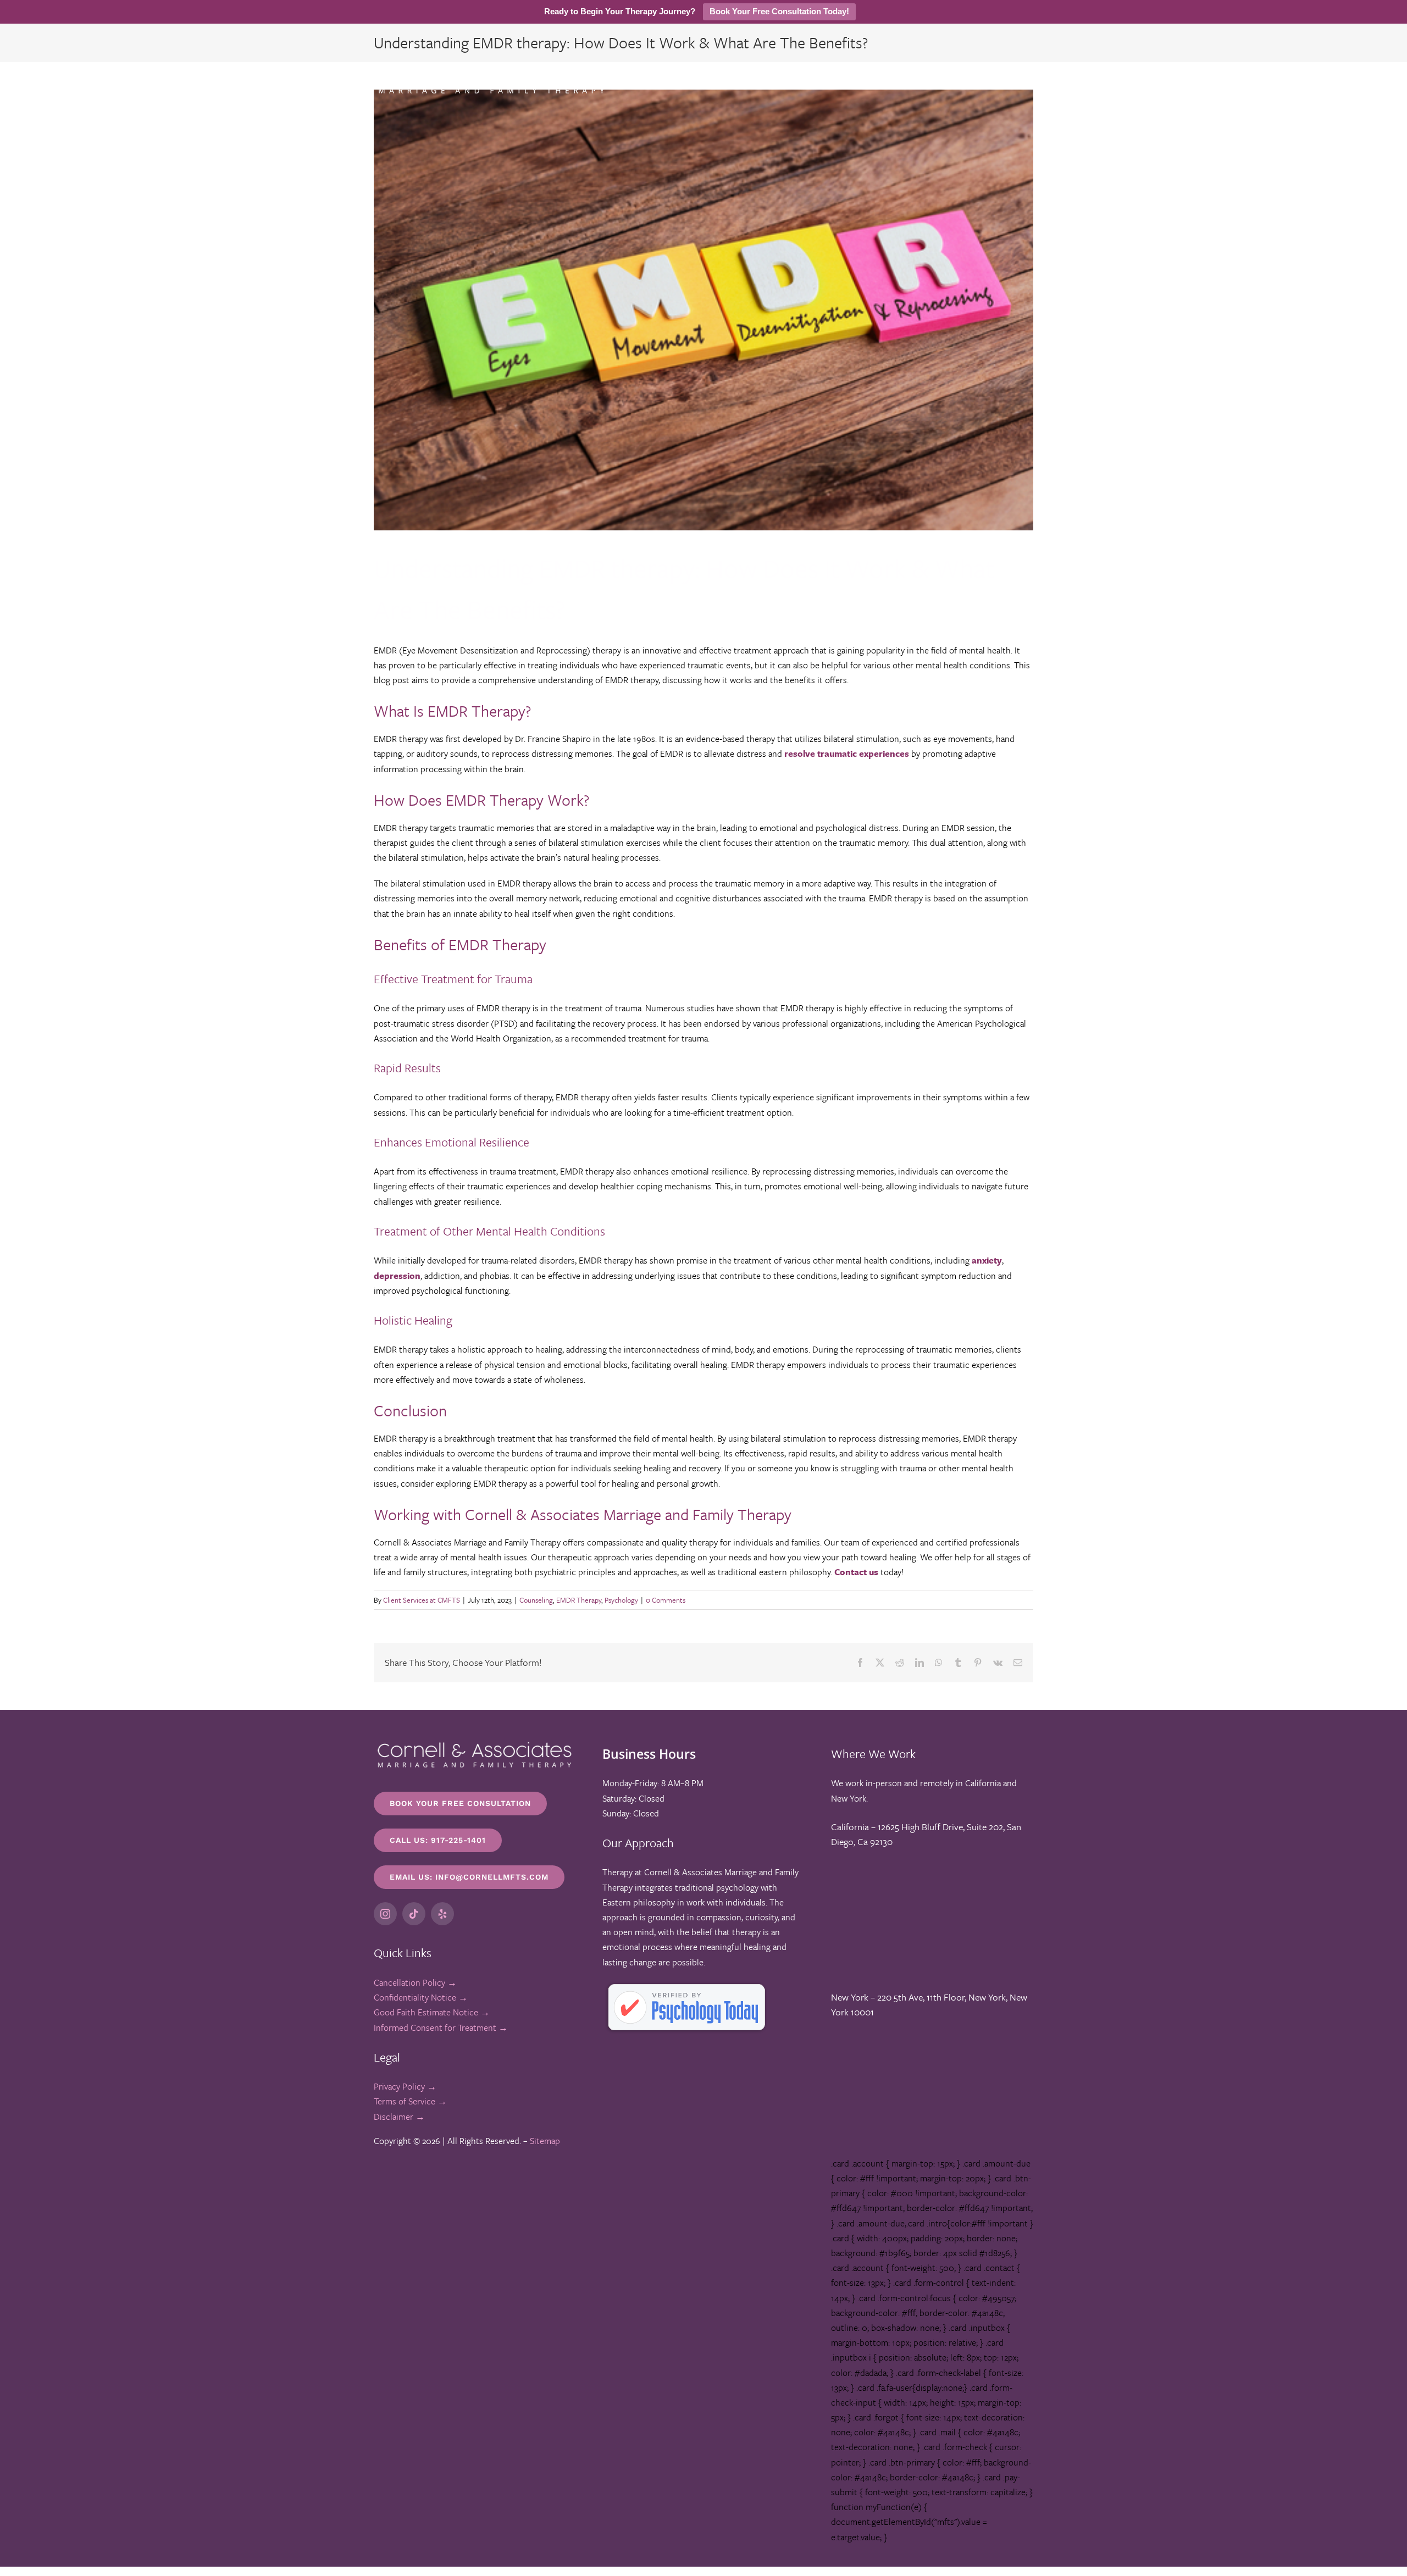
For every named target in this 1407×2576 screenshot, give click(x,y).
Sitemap (545, 2141)
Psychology (621, 1600)
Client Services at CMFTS (422, 1600)
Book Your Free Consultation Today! (779, 11)
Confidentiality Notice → (421, 1997)
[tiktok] (414, 1914)
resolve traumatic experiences (847, 754)
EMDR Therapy (579, 1600)
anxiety (987, 1260)
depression (397, 1276)
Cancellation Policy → (415, 1982)
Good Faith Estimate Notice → (432, 2012)
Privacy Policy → (405, 2086)
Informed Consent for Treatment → (441, 2027)
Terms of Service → (410, 2101)
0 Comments (666, 1600)
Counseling (536, 1600)
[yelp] (442, 1914)
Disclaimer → (399, 2117)
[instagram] (385, 1914)
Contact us (856, 1572)
